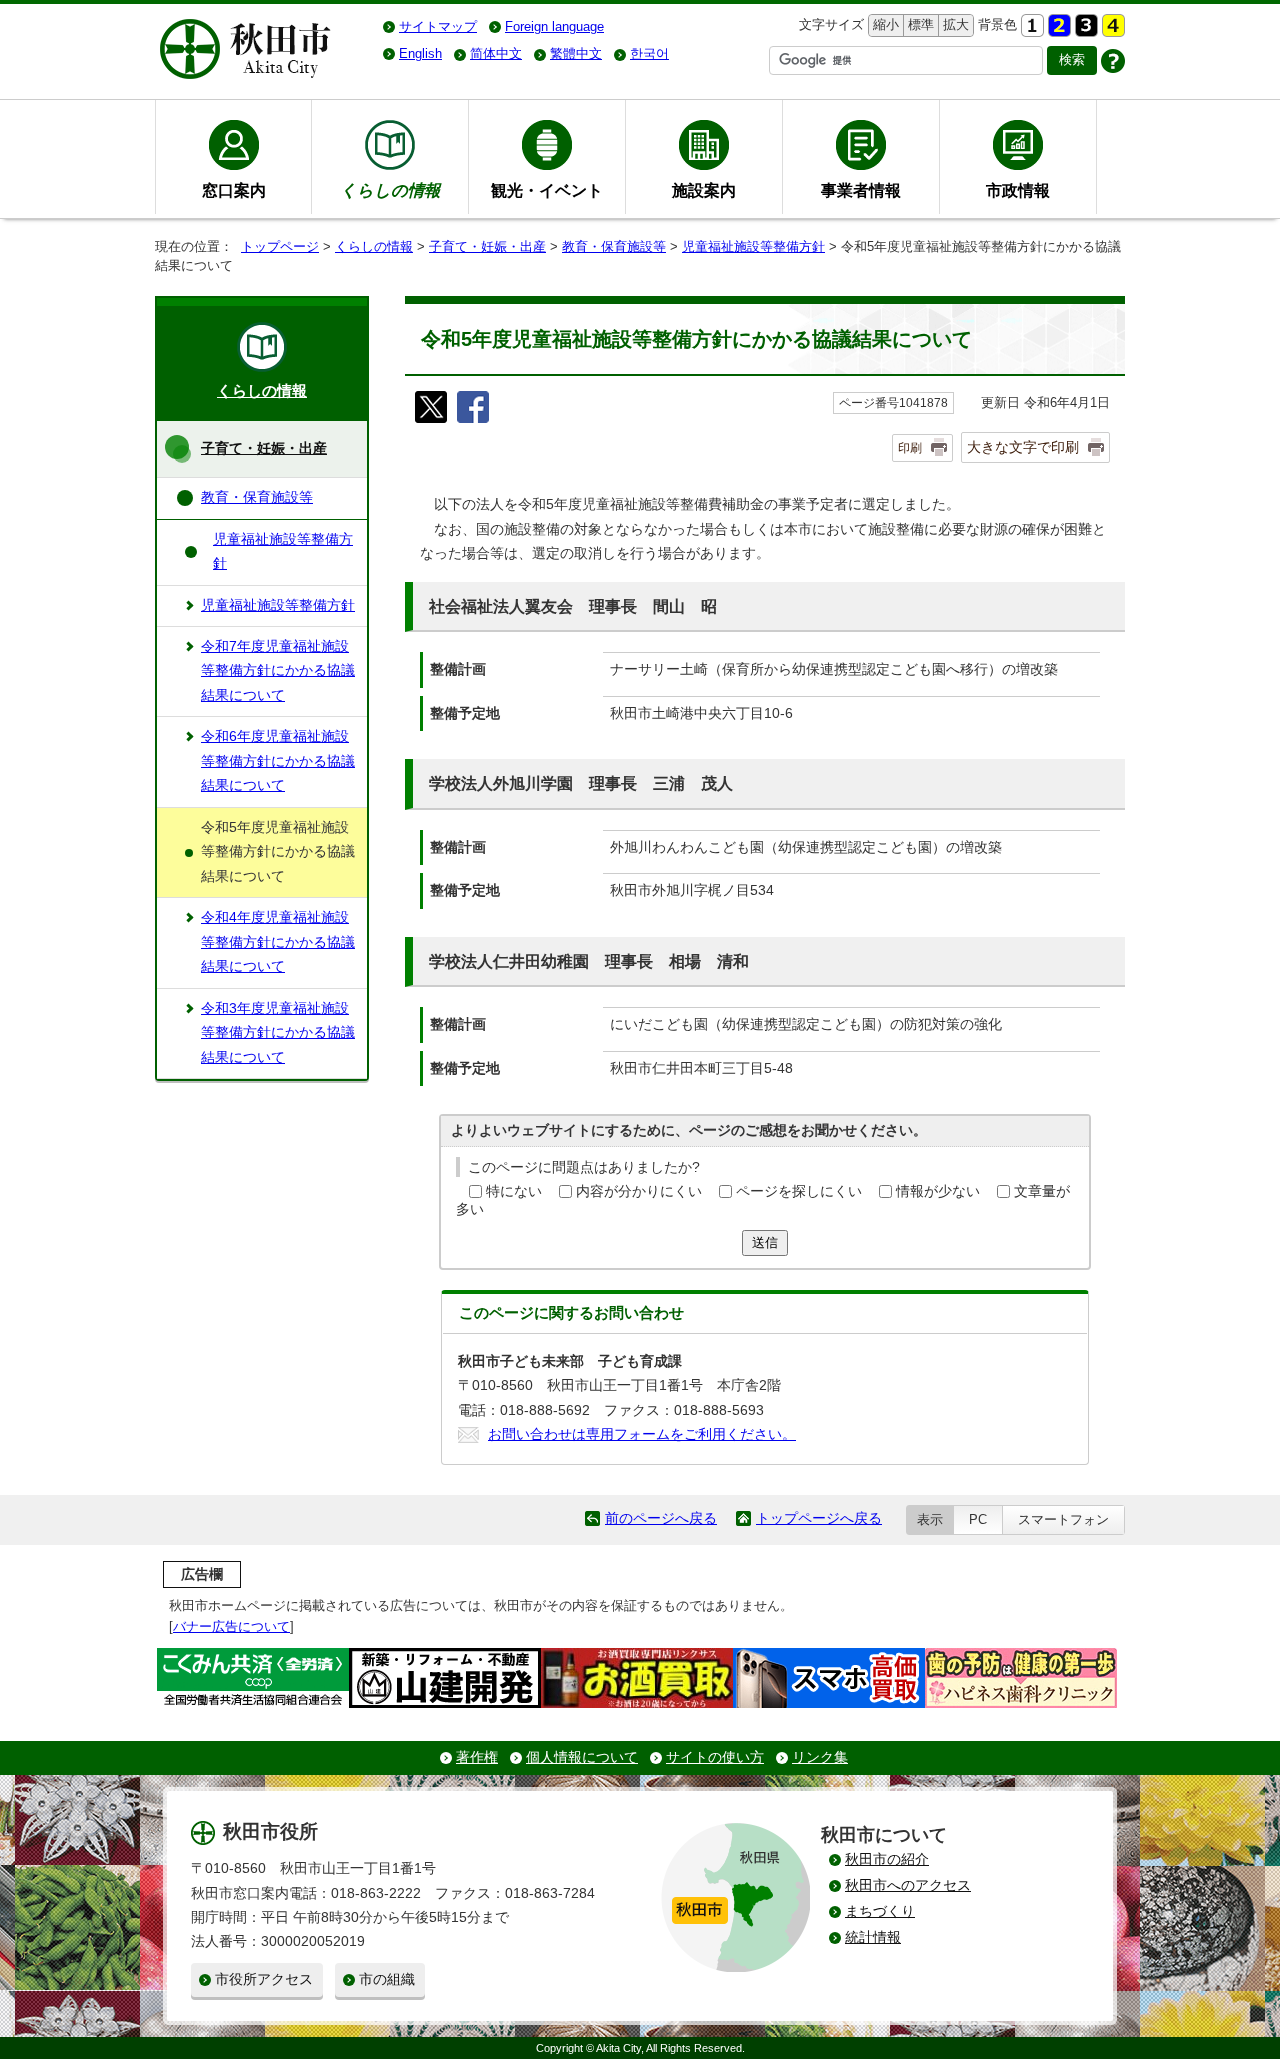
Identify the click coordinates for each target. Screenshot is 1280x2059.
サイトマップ (438, 26)
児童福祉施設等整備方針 (753, 246)
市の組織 (387, 1979)
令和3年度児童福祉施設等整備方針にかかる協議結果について (278, 1033)
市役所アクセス (264, 1979)
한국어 (649, 53)
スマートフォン (1063, 1519)
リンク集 (820, 1757)
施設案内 (704, 190)
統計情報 (873, 1937)
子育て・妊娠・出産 (487, 246)
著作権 (477, 1757)
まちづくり (880, 1911)
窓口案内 (234, 190)
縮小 (884, 24)
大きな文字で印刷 (1023, 447)
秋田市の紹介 (887, 1859)
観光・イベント (547, 190)
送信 (765, 1242)
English (420, 53)
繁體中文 (576, 53)
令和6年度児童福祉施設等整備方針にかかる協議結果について (278, 761)
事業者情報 (861, 190)
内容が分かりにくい (639, 1191)
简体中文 (496, 53)
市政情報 (1018, 190)
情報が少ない (938, 1191)
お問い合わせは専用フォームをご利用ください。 (642, 1434)
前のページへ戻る (661, 1518)
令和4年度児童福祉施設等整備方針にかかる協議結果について (278, 942)
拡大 (954, 24)
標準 (918, 24)
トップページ (280, 246)
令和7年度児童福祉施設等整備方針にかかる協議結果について (278, 671)
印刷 (910, 448)
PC (978, 1519)
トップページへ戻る (819, 1518)
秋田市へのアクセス (908, 1885)
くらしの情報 (374, 246)
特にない (514, 1191)
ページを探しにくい (799, 1191)
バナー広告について (231, 1626)
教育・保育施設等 (614, 246)
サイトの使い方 (715, 1757)
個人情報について (582, 1757)
